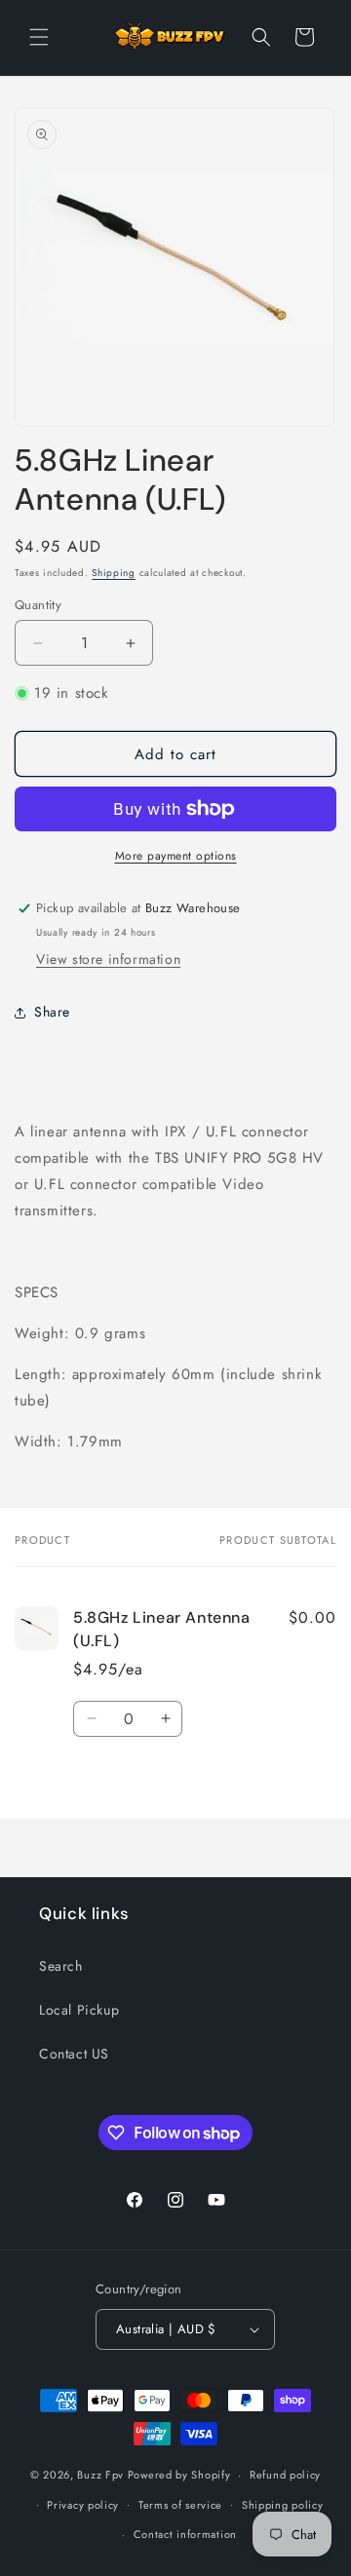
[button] (39, 37)
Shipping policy (283, 2505)
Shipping (114, 573)
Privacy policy (83, 2505)
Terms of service (180, 2505)
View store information (108, 959)
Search (61, 1966)
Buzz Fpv (100, 2475)
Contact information (185, 2534)
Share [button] (52, 1012)
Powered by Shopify (179, 2475)
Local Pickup (79, 2010)
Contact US (74, 2054)
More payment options (176, 856)
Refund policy (285, 2475)
